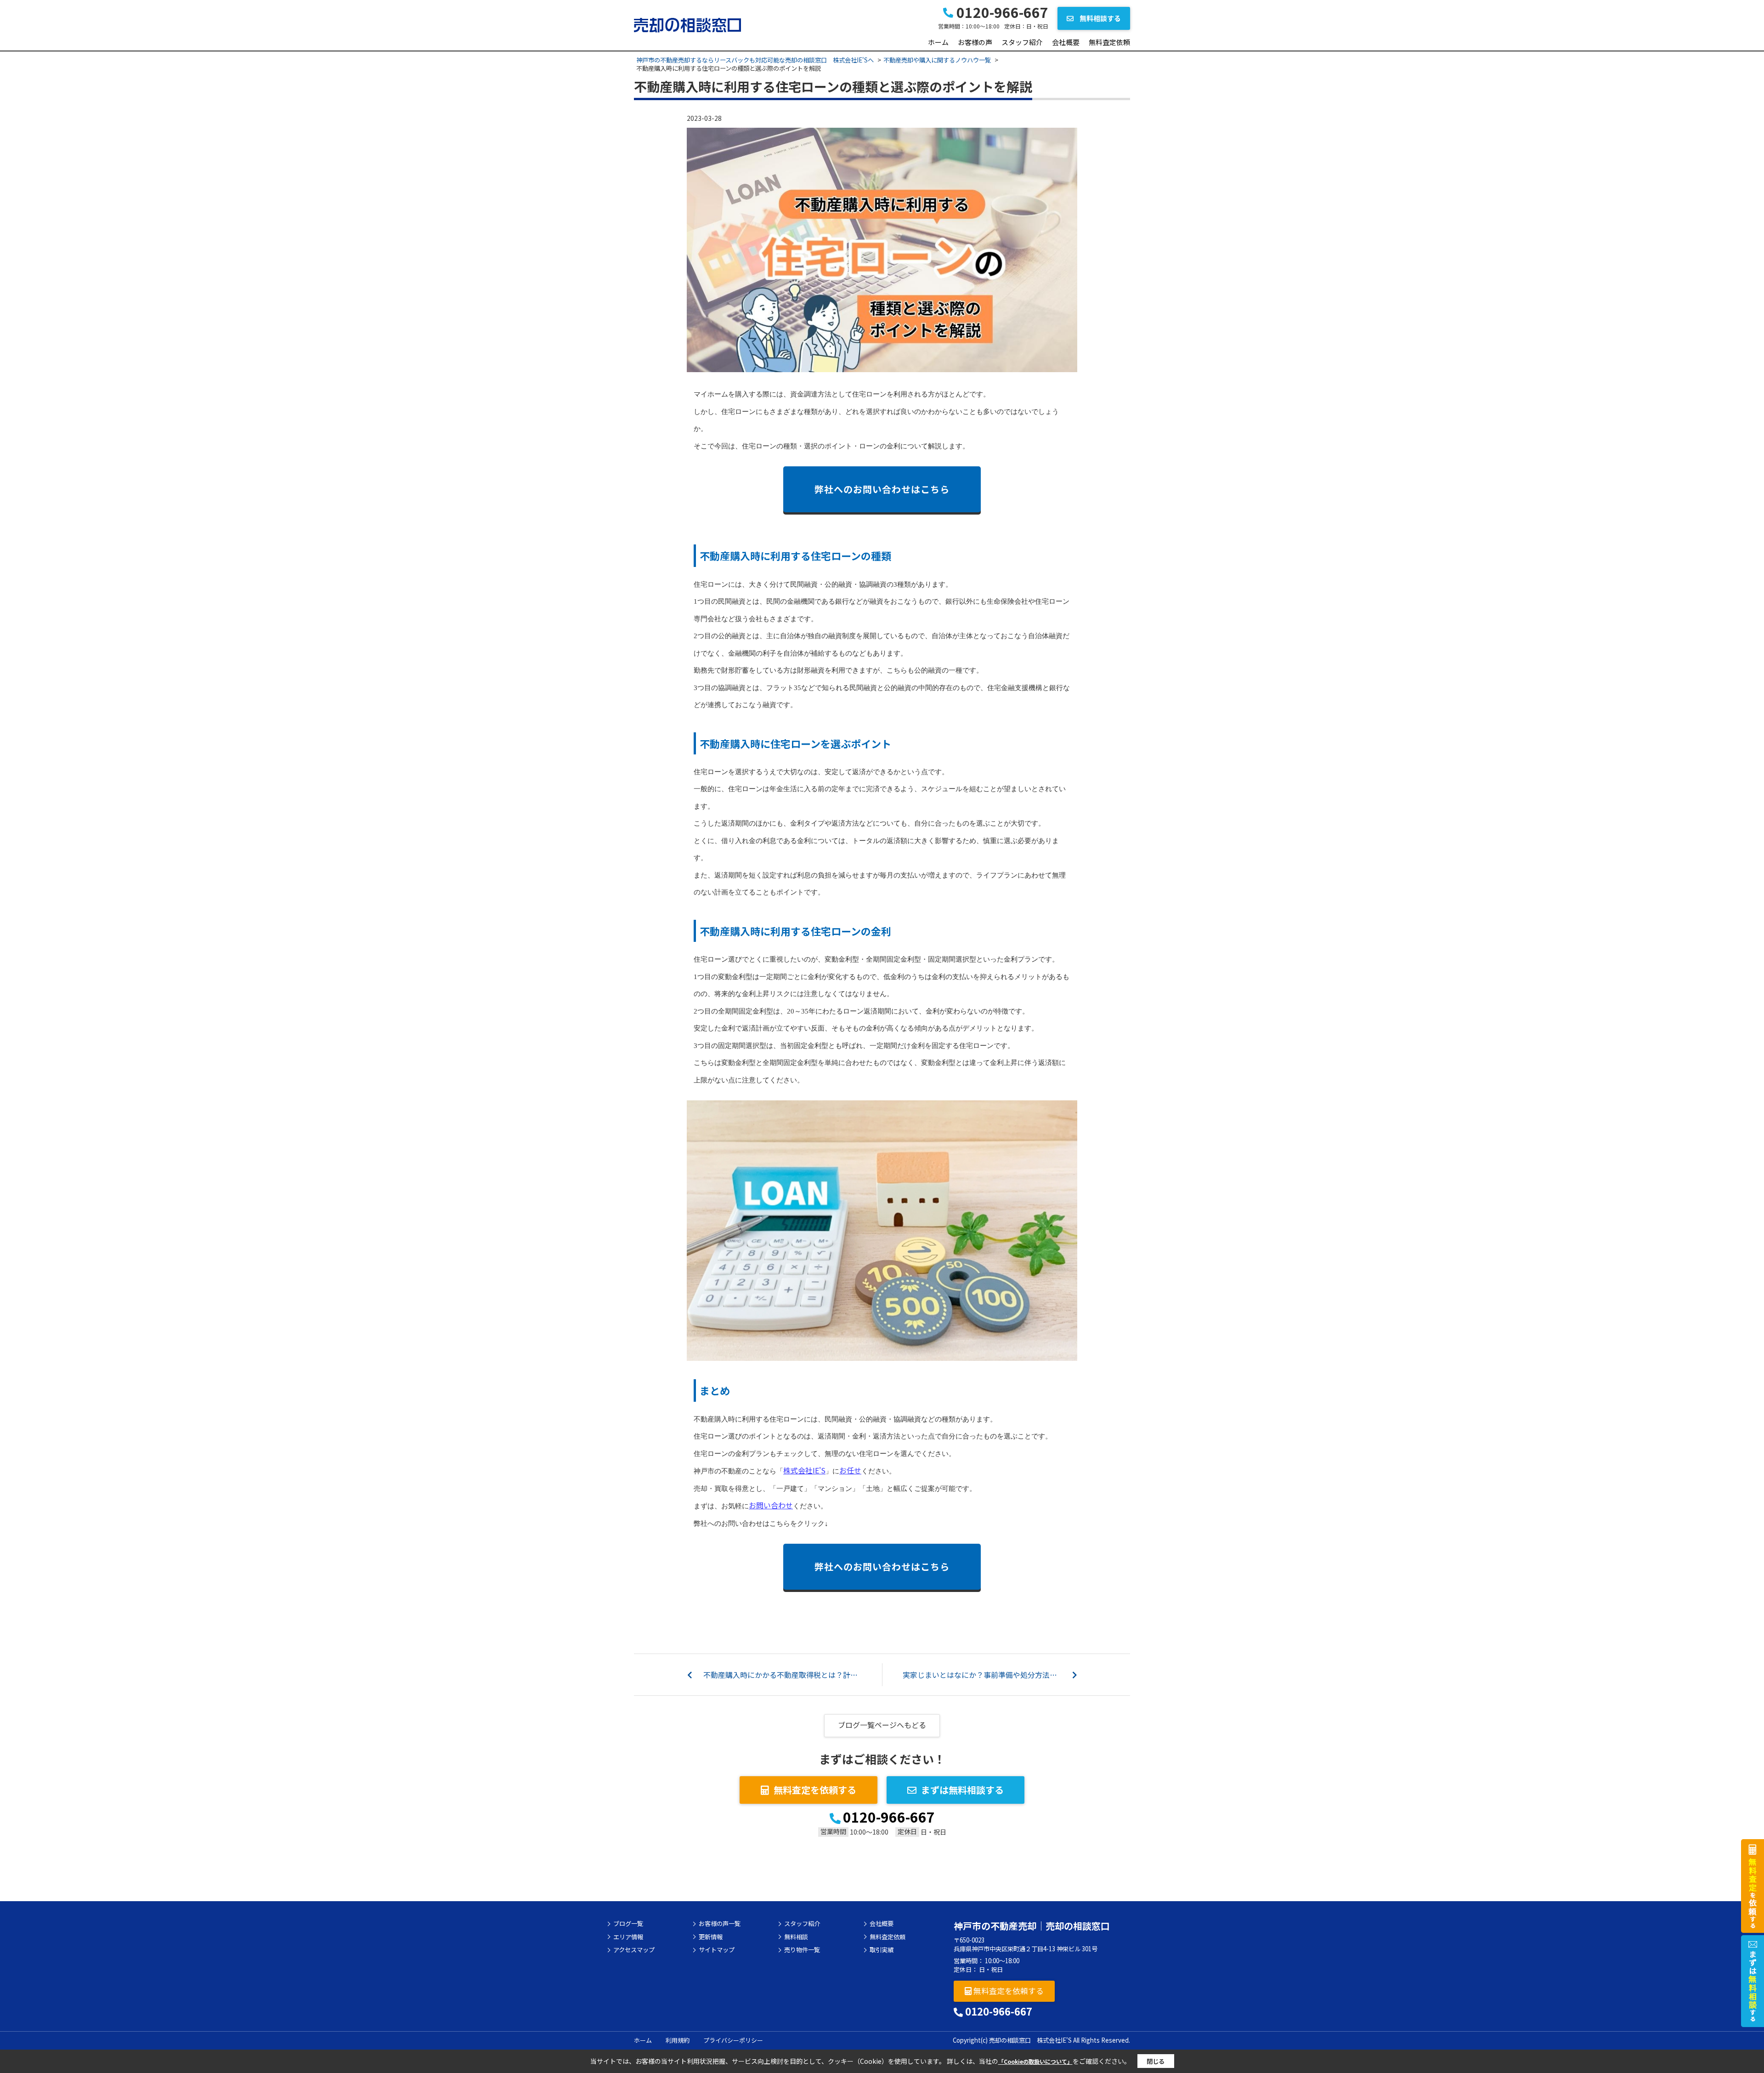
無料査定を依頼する (815, 1790)
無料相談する (1100, 18)
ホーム (938, 42)
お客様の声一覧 (720, 1924)
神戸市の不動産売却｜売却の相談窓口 (1032, 1926)
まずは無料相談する (962, 1790)
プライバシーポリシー (733, 2040)
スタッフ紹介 (1022, 42)
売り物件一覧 (802, 1950)
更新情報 (711, 1937)
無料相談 (796, 1937)
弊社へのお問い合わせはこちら (882, 489)
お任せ (850, 1470)
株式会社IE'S (804, 1470)
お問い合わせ (771, 1505)
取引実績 (882, 1950)
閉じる (1156, 2061)
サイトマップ (717, 1950)
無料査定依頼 (1109, 42)
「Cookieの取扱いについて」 (1035, 2061)
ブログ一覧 (628, 1924)
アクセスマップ (634, 1950)
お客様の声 (975, 42)
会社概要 (1066, 42)
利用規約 (678, 2040)
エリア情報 (628, 1937)
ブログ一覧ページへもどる (882, 1725)
